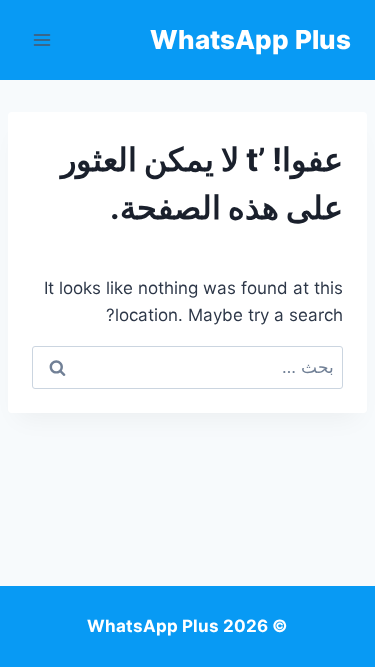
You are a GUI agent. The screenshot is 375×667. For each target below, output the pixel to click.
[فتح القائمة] (42, 39)
